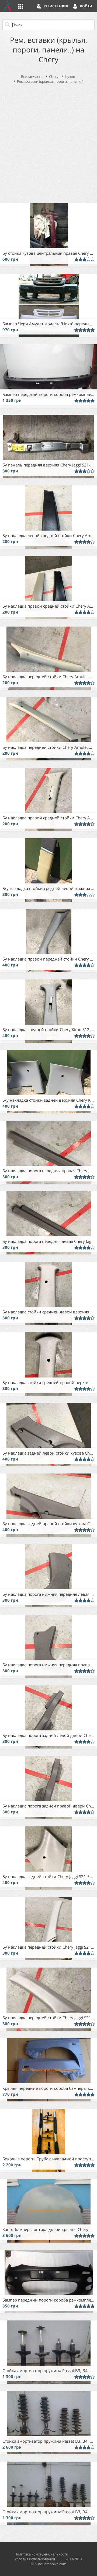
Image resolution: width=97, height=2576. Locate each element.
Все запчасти (32, 77)
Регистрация (56, 6)
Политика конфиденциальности (41, 2554)
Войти (86, 6)
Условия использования (35, 2559)
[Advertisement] (48, 142)
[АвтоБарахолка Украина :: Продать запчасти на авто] (8, 6)
